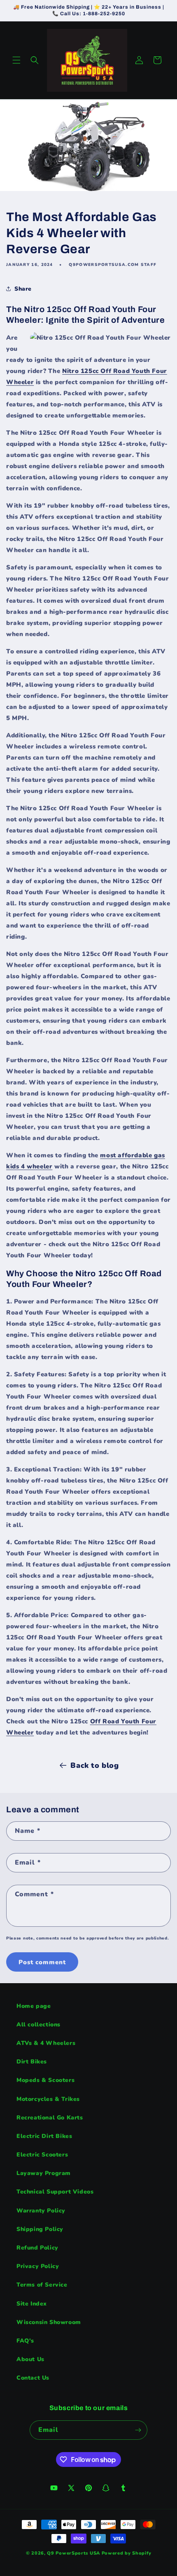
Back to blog (94, 1765)
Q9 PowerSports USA (73, 2553)
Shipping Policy (40, 2229)
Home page (34, 2006)
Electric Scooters (42, 2155)
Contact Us (33, 2378)
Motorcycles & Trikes (48, 2099)
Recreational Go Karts (50, 2118)
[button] (16, 60)
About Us (30, 2359)
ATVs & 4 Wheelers (46, 2043)
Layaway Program (44, 2173)
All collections (38, 2025)
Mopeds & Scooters (45, 2080)
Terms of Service (42, 2285)
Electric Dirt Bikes (44, 2136)
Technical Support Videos (55, 2192)
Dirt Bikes (32, 2062)
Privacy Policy (38, 2266)
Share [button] (23, 289)
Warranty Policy (41, 2211)
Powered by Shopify (127, 2553)
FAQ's (25, 2341)
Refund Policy (37, 2248)
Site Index (32, 2304)
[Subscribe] (138, 2430)
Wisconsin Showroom (49, 2322)
